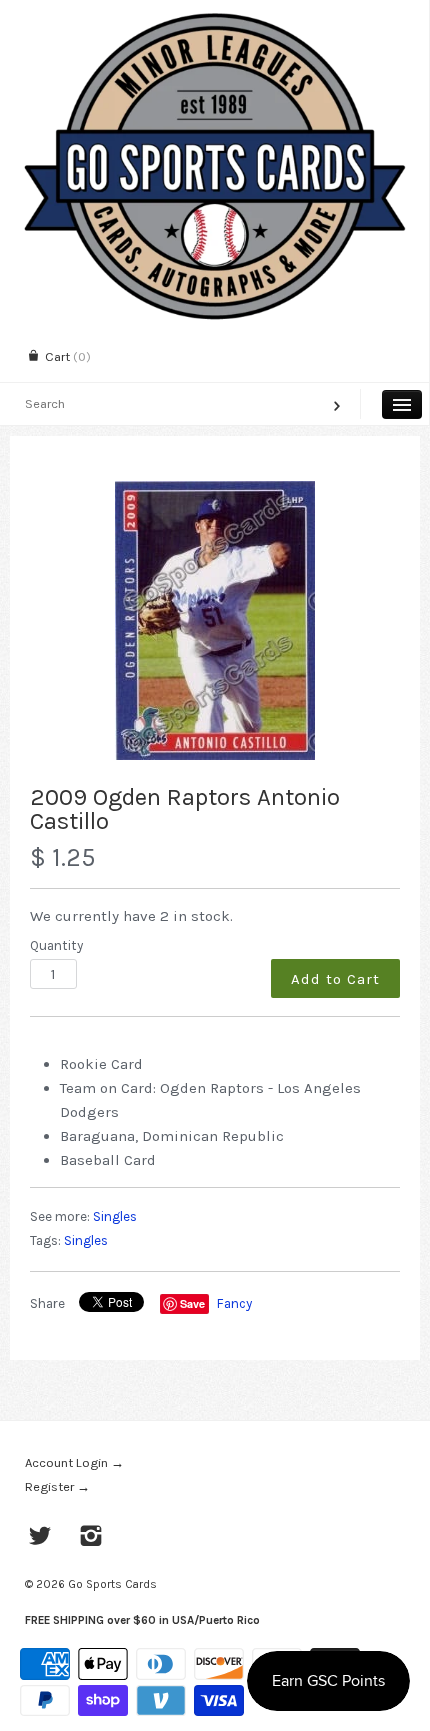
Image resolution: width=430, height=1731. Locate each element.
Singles (115, 1216)
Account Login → (74, 1462)
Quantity (56, 945)
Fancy (234, 1303)
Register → (57, 1486)
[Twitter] (40, 1538)
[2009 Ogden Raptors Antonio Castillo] (215, 620)
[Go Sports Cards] (214, 17)
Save (192, 1303)
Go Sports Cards (112, 1584)
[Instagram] (91, 1538)
